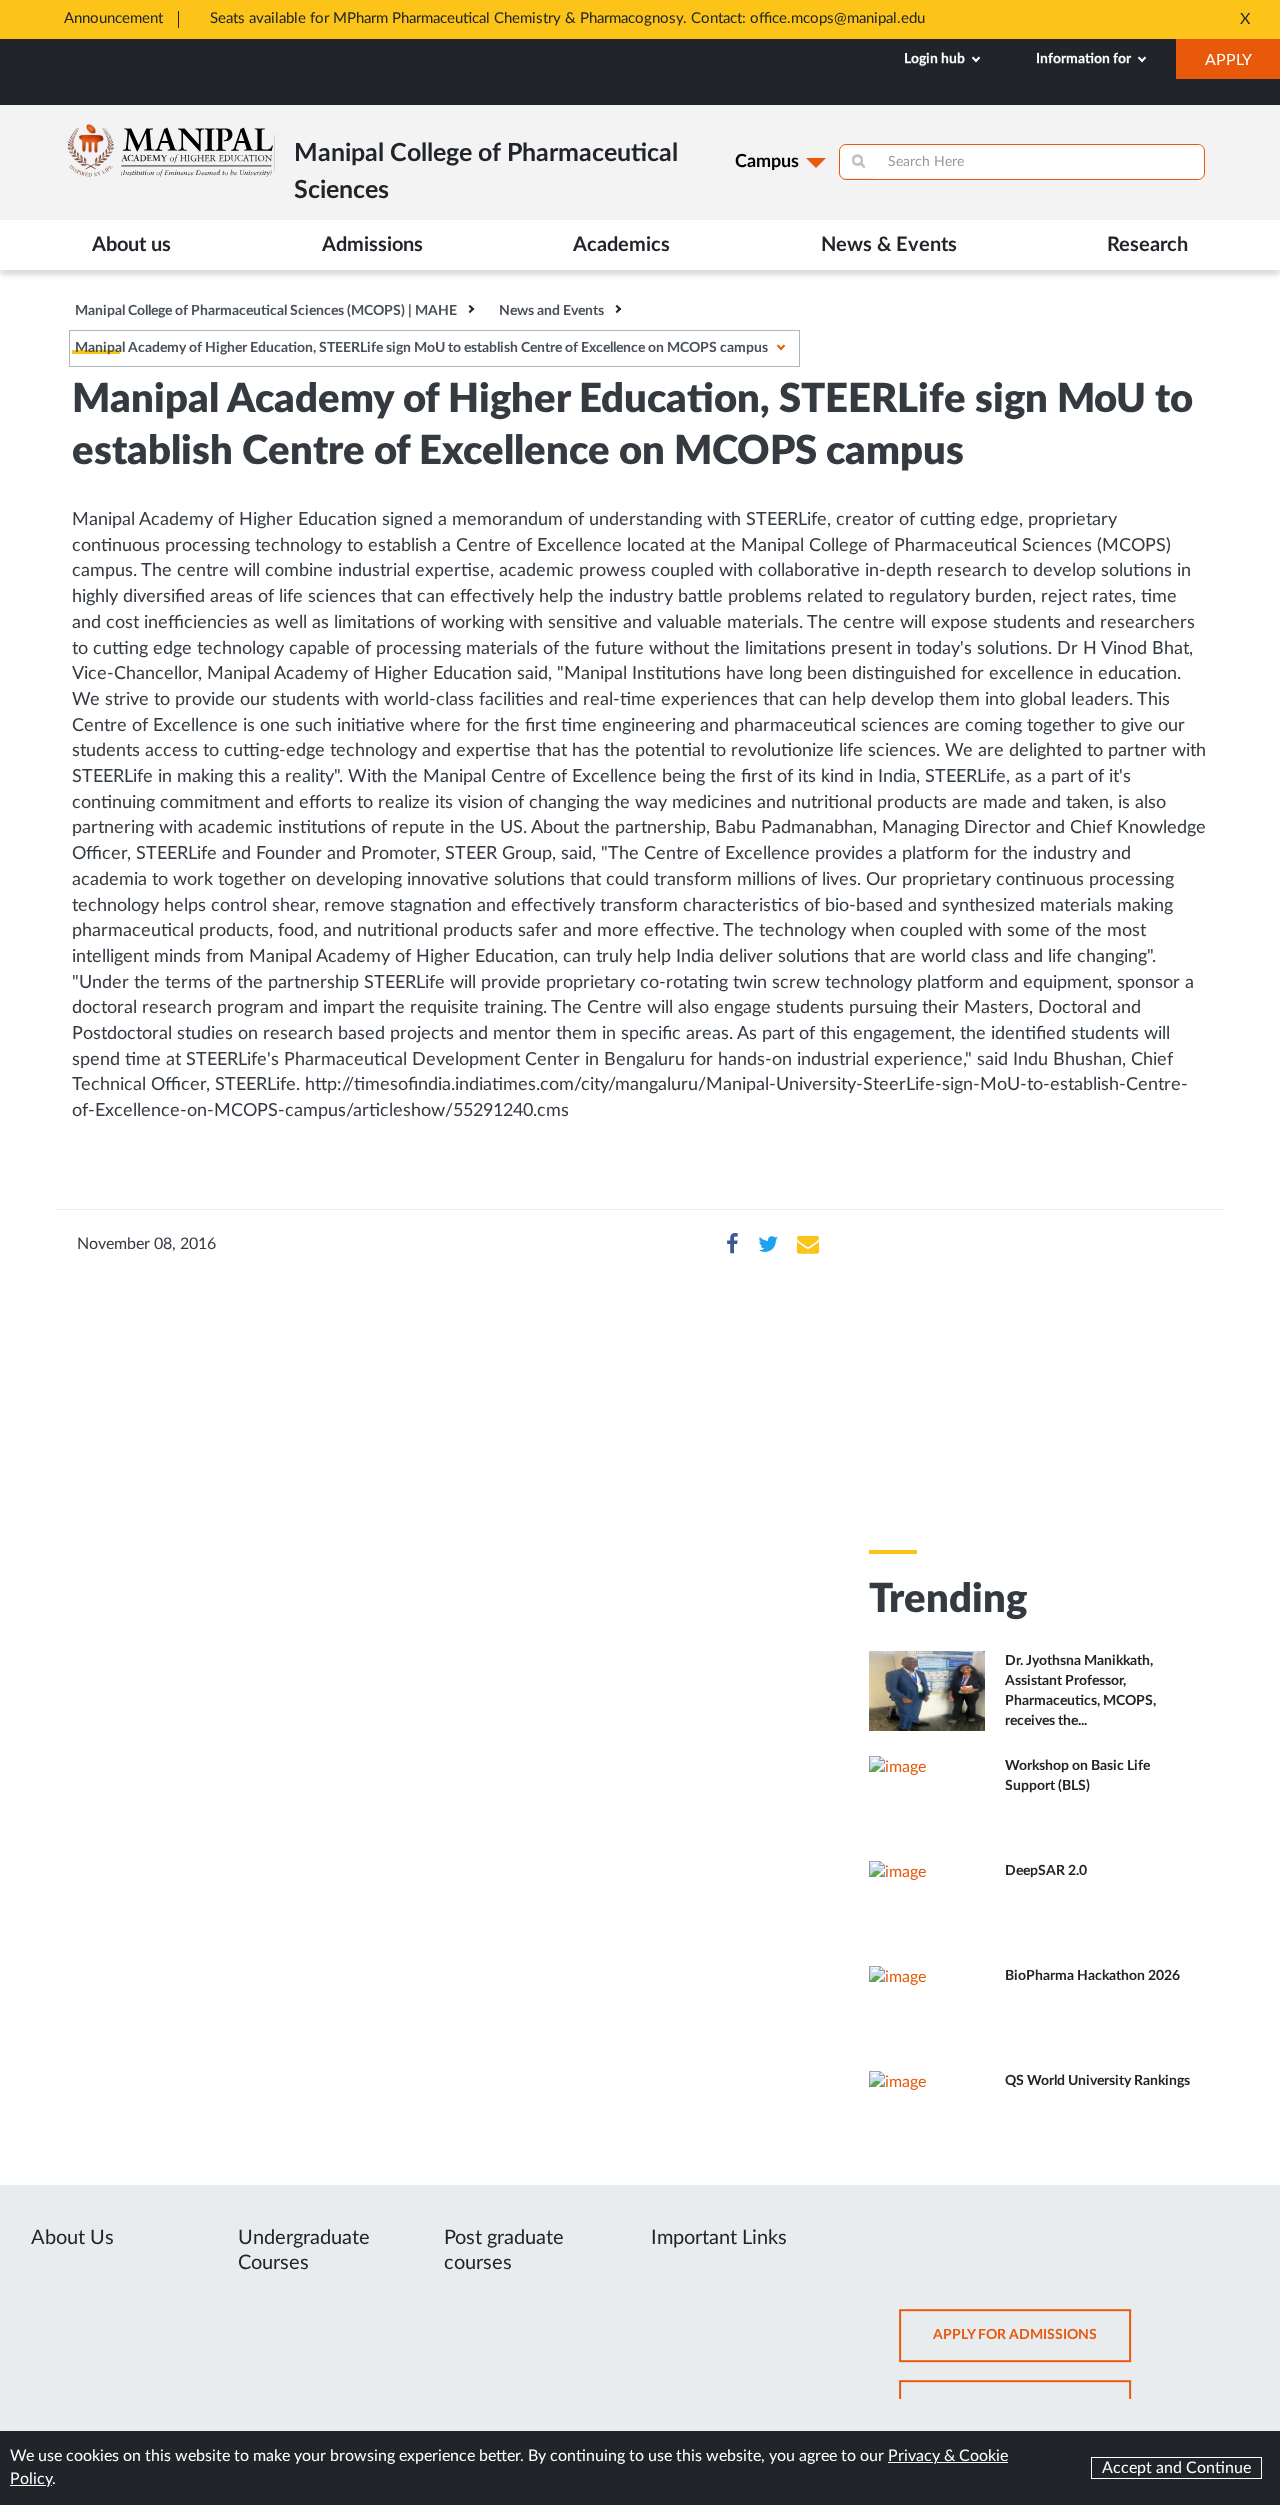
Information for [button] (1085, 59)
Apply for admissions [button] (1032, 2344)
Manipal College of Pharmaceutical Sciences (153, 94)
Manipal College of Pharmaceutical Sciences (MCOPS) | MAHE (266, 311)
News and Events (551, 311)
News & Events (889, 245)
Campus (767, 162)
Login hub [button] (936, 59)
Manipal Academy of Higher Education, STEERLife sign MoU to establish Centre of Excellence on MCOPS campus (421, 348)
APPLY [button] (1242, 65)
